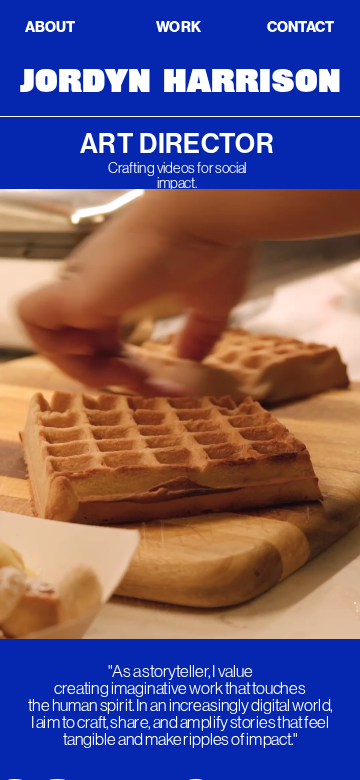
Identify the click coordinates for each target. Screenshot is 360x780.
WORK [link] (178, 26)
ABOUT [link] (50, 26)
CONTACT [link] (301, 26)
